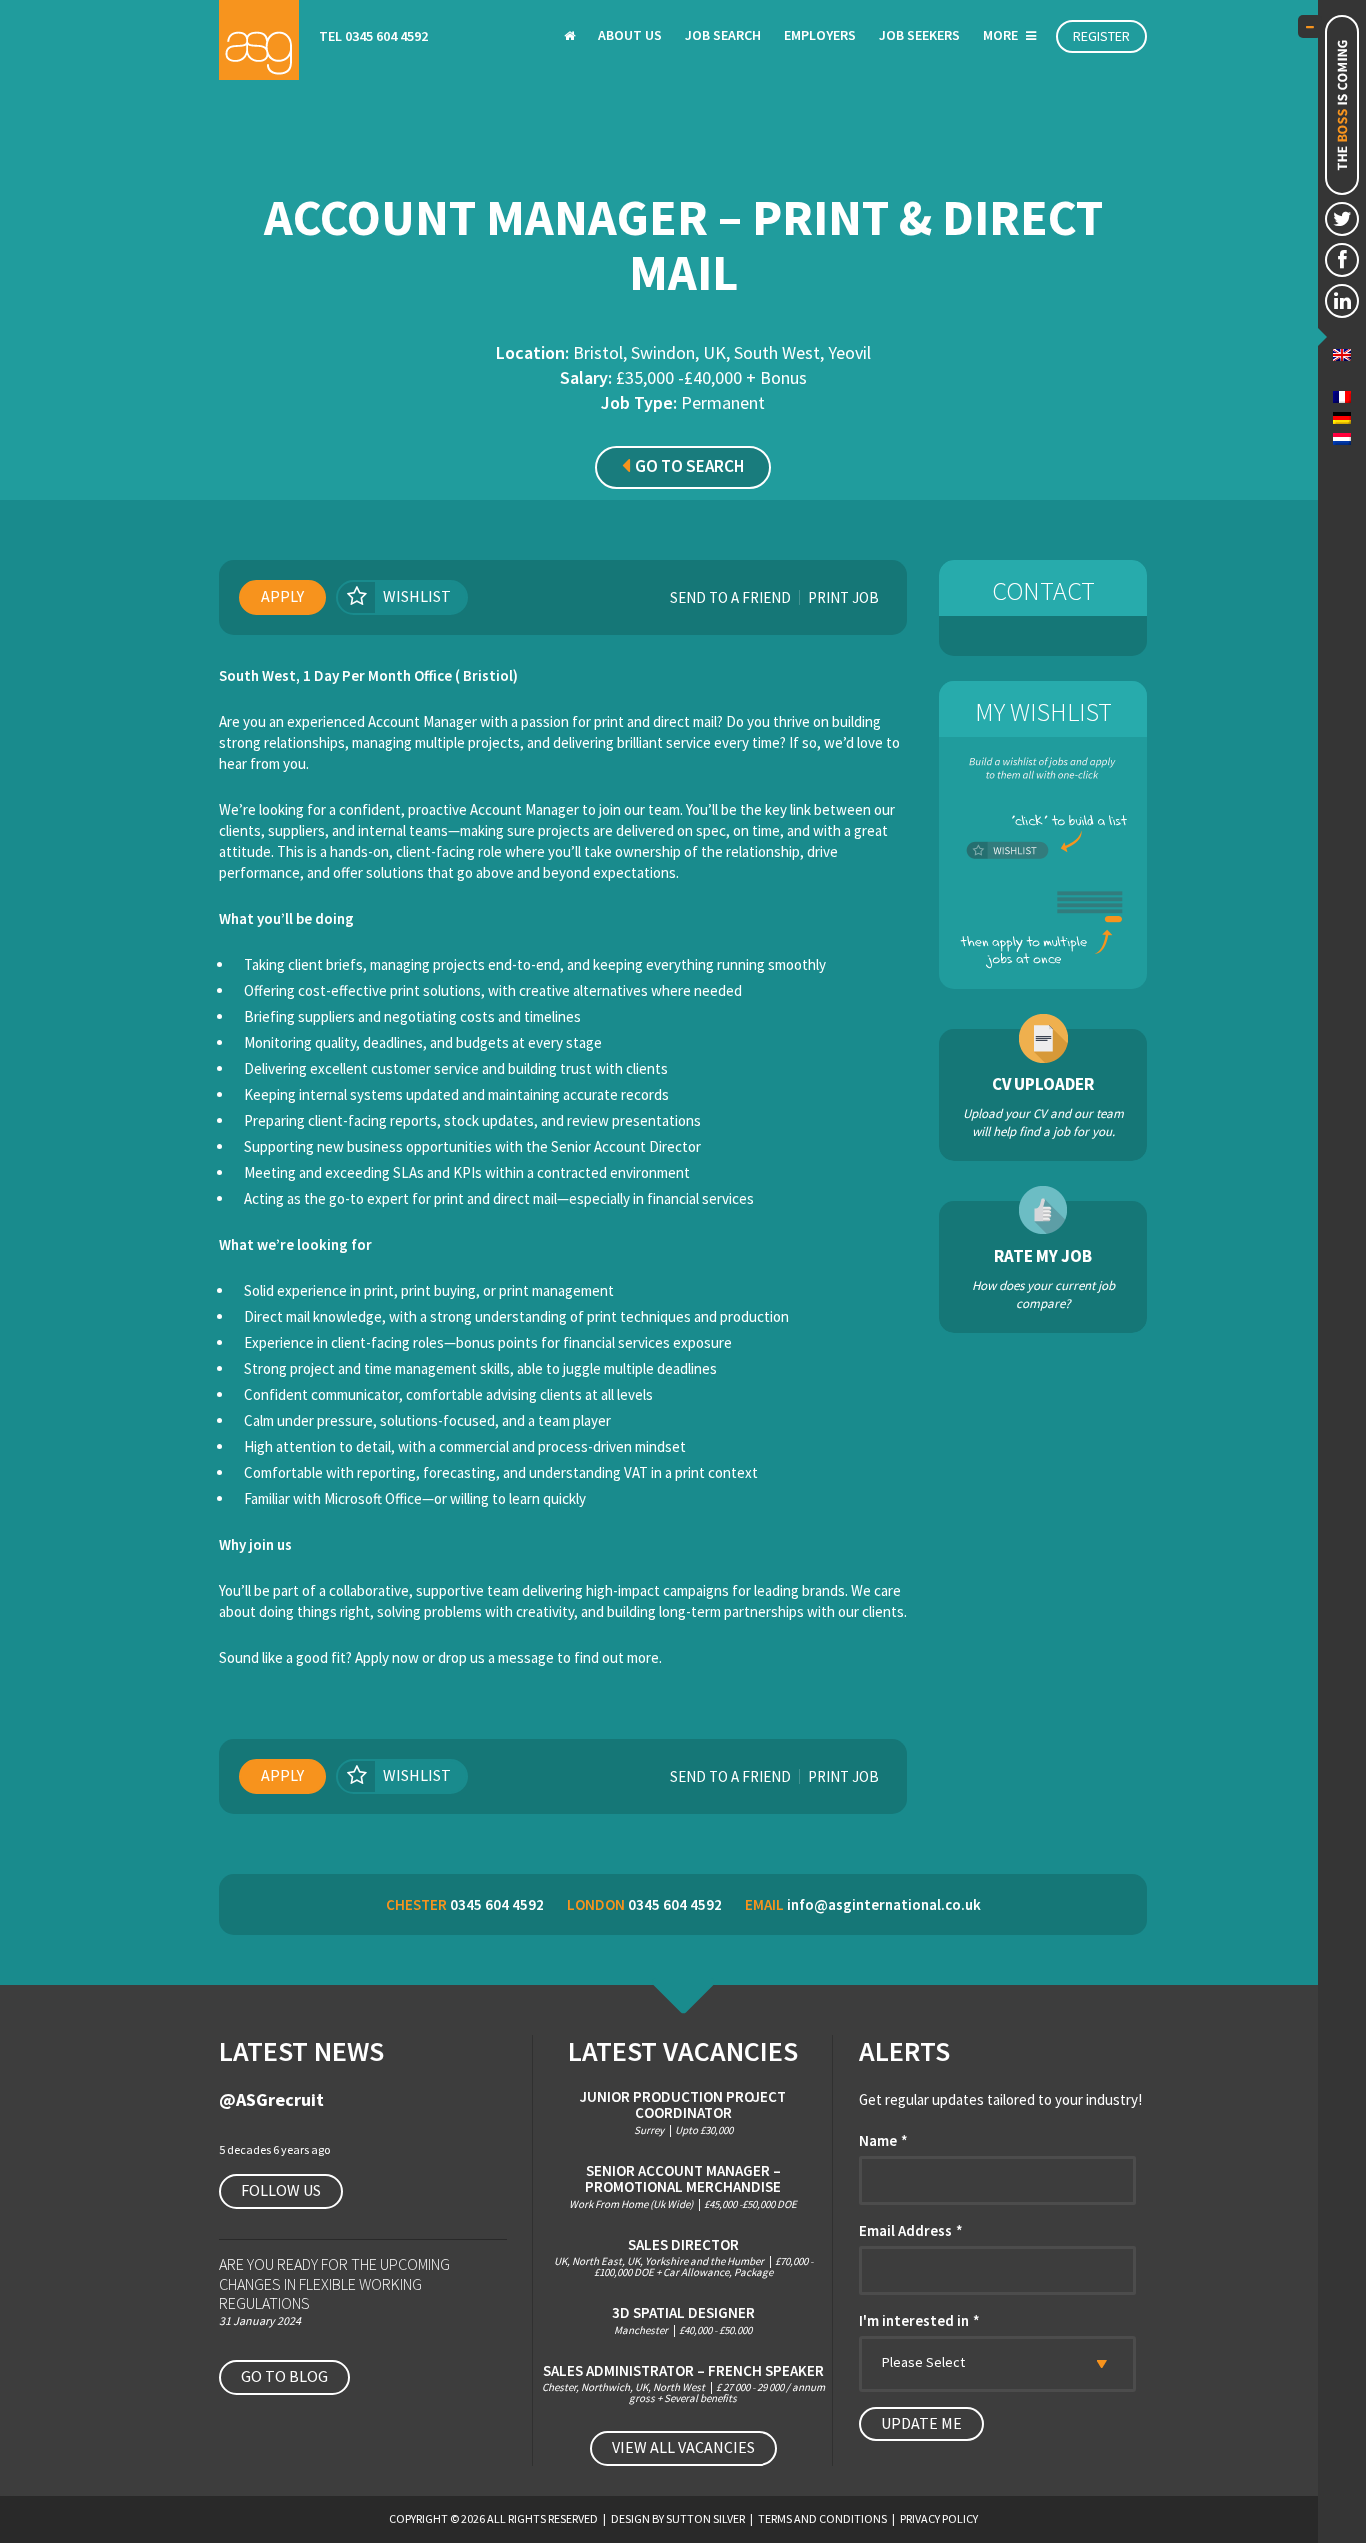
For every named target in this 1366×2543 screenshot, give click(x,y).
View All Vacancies (683, 2447)
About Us (630, 35)
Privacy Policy (939, 2518)
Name (883, 2140)
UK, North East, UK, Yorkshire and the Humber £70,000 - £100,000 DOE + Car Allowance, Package (683, 2258)
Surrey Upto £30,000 (683, 2112)
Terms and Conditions (822, 2518)
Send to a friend (730, 597)
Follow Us (281, 2190)
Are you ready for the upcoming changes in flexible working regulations (334, 2283)
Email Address (911, 2230)
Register (1101, 36)
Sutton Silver (705, 2518)
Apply (282, 596)
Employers (820, 35)
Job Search (723, 35)
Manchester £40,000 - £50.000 (683, 2320)
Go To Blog (284, 2376)
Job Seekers (919, 35)
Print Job (843, 597)
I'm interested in (919, 2320)
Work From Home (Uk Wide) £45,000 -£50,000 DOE (683, 2186)
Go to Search (689, 466)
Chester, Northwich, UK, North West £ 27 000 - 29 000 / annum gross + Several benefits (683, 2384)
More (1002, 35)
